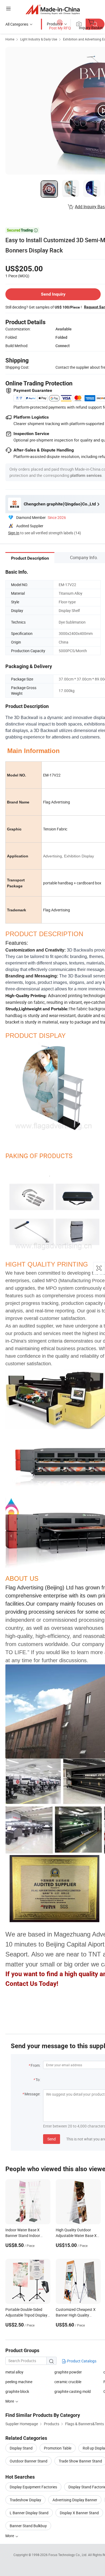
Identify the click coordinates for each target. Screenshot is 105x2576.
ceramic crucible (68, 2382)
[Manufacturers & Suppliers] (53, 9)
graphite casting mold (73, 2391)
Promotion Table (58, 2448)
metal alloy (14, 2372)
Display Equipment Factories (33, 2487)
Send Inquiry (53, 294)
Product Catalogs (81, 2361)
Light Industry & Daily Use (39, 39)
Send (52, 2139)
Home (10, 39)
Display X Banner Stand (79, 2513)
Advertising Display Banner (75, 2500)
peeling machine (19, 2382)
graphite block (17, 2391)
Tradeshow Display (25, 2500)
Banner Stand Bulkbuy (28, 2526)
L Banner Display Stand (29, 2513)
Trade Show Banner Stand (80, 2461)
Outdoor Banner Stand (29, 2461)
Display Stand (21, 2448)
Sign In (14, 533)
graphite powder (68, 2372)
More (10, 2536)
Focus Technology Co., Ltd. (68, 2555)
